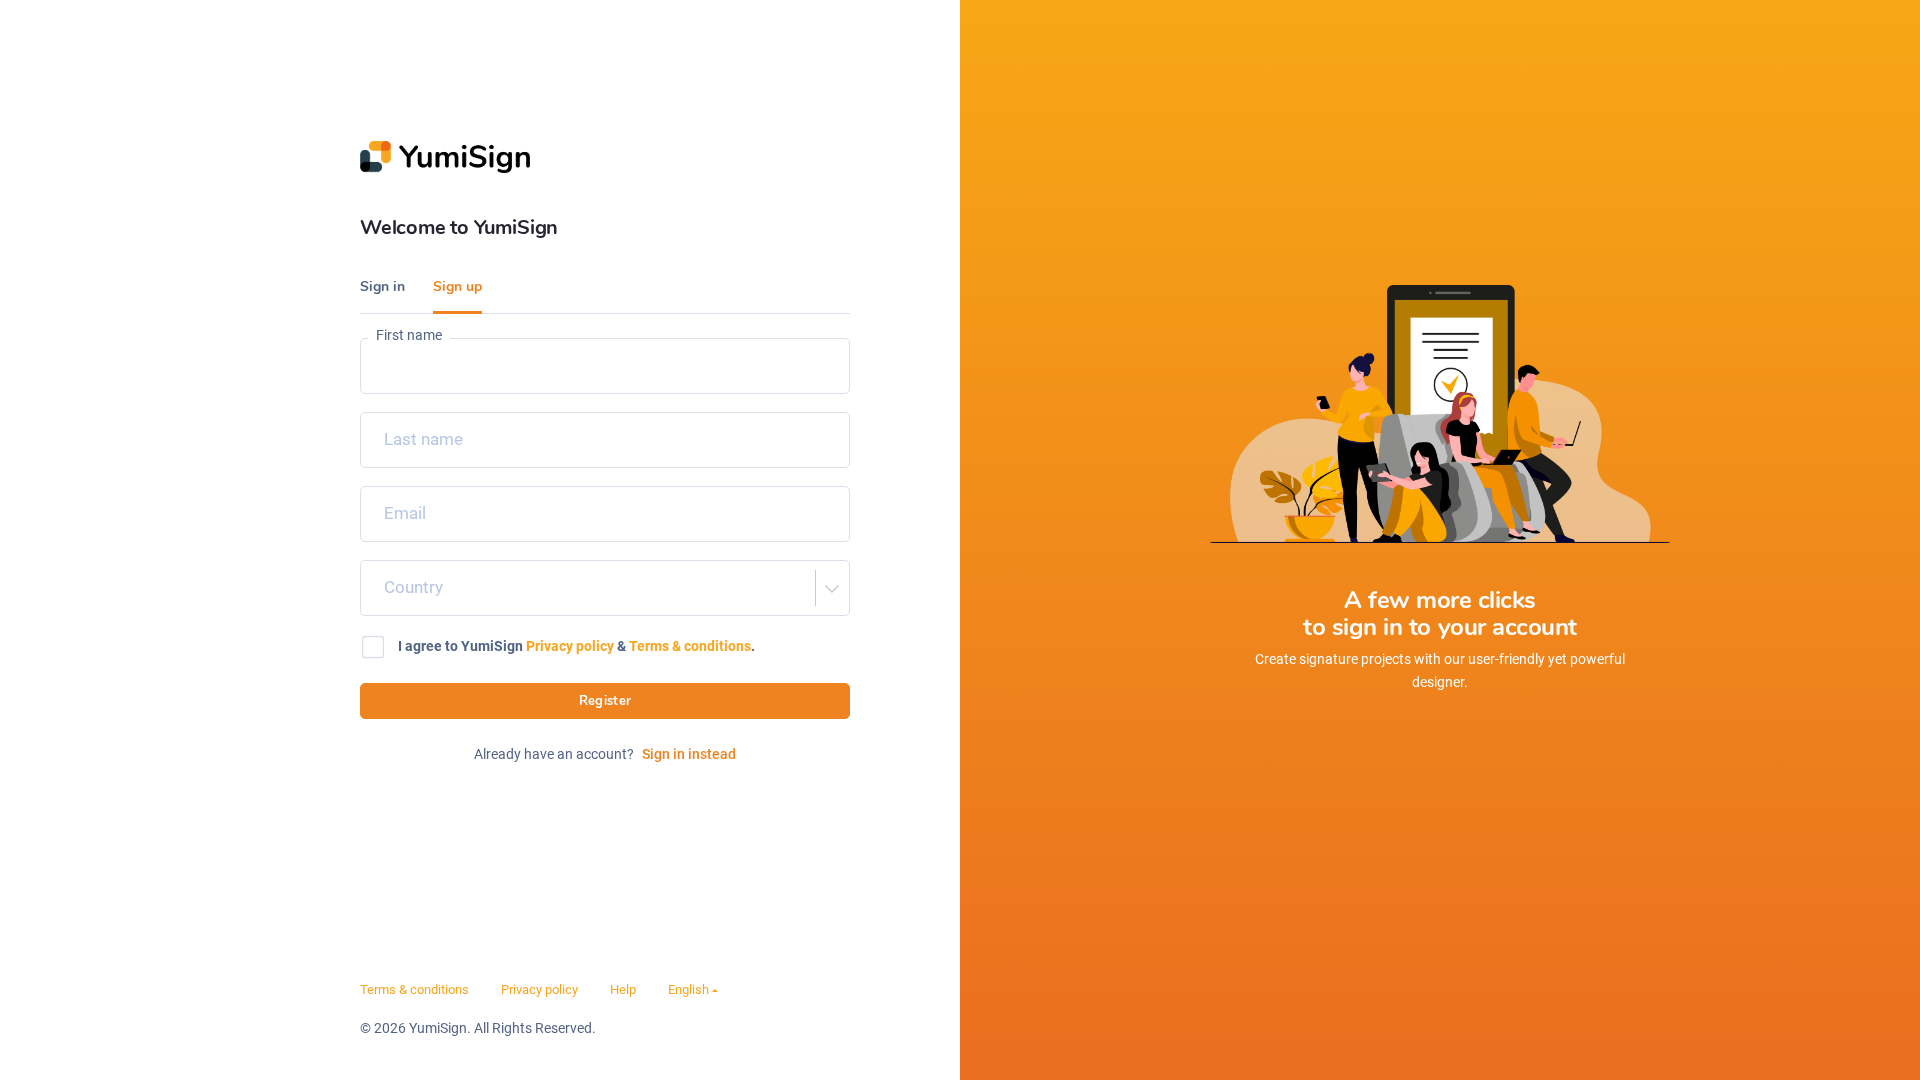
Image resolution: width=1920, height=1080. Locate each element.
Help (623, 989)
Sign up (457, 286)
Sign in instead (689, 754)
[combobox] (378, 588)
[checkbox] (605, 647)
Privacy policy (570, 646)
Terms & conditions (690, 646)
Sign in (382, 286)
